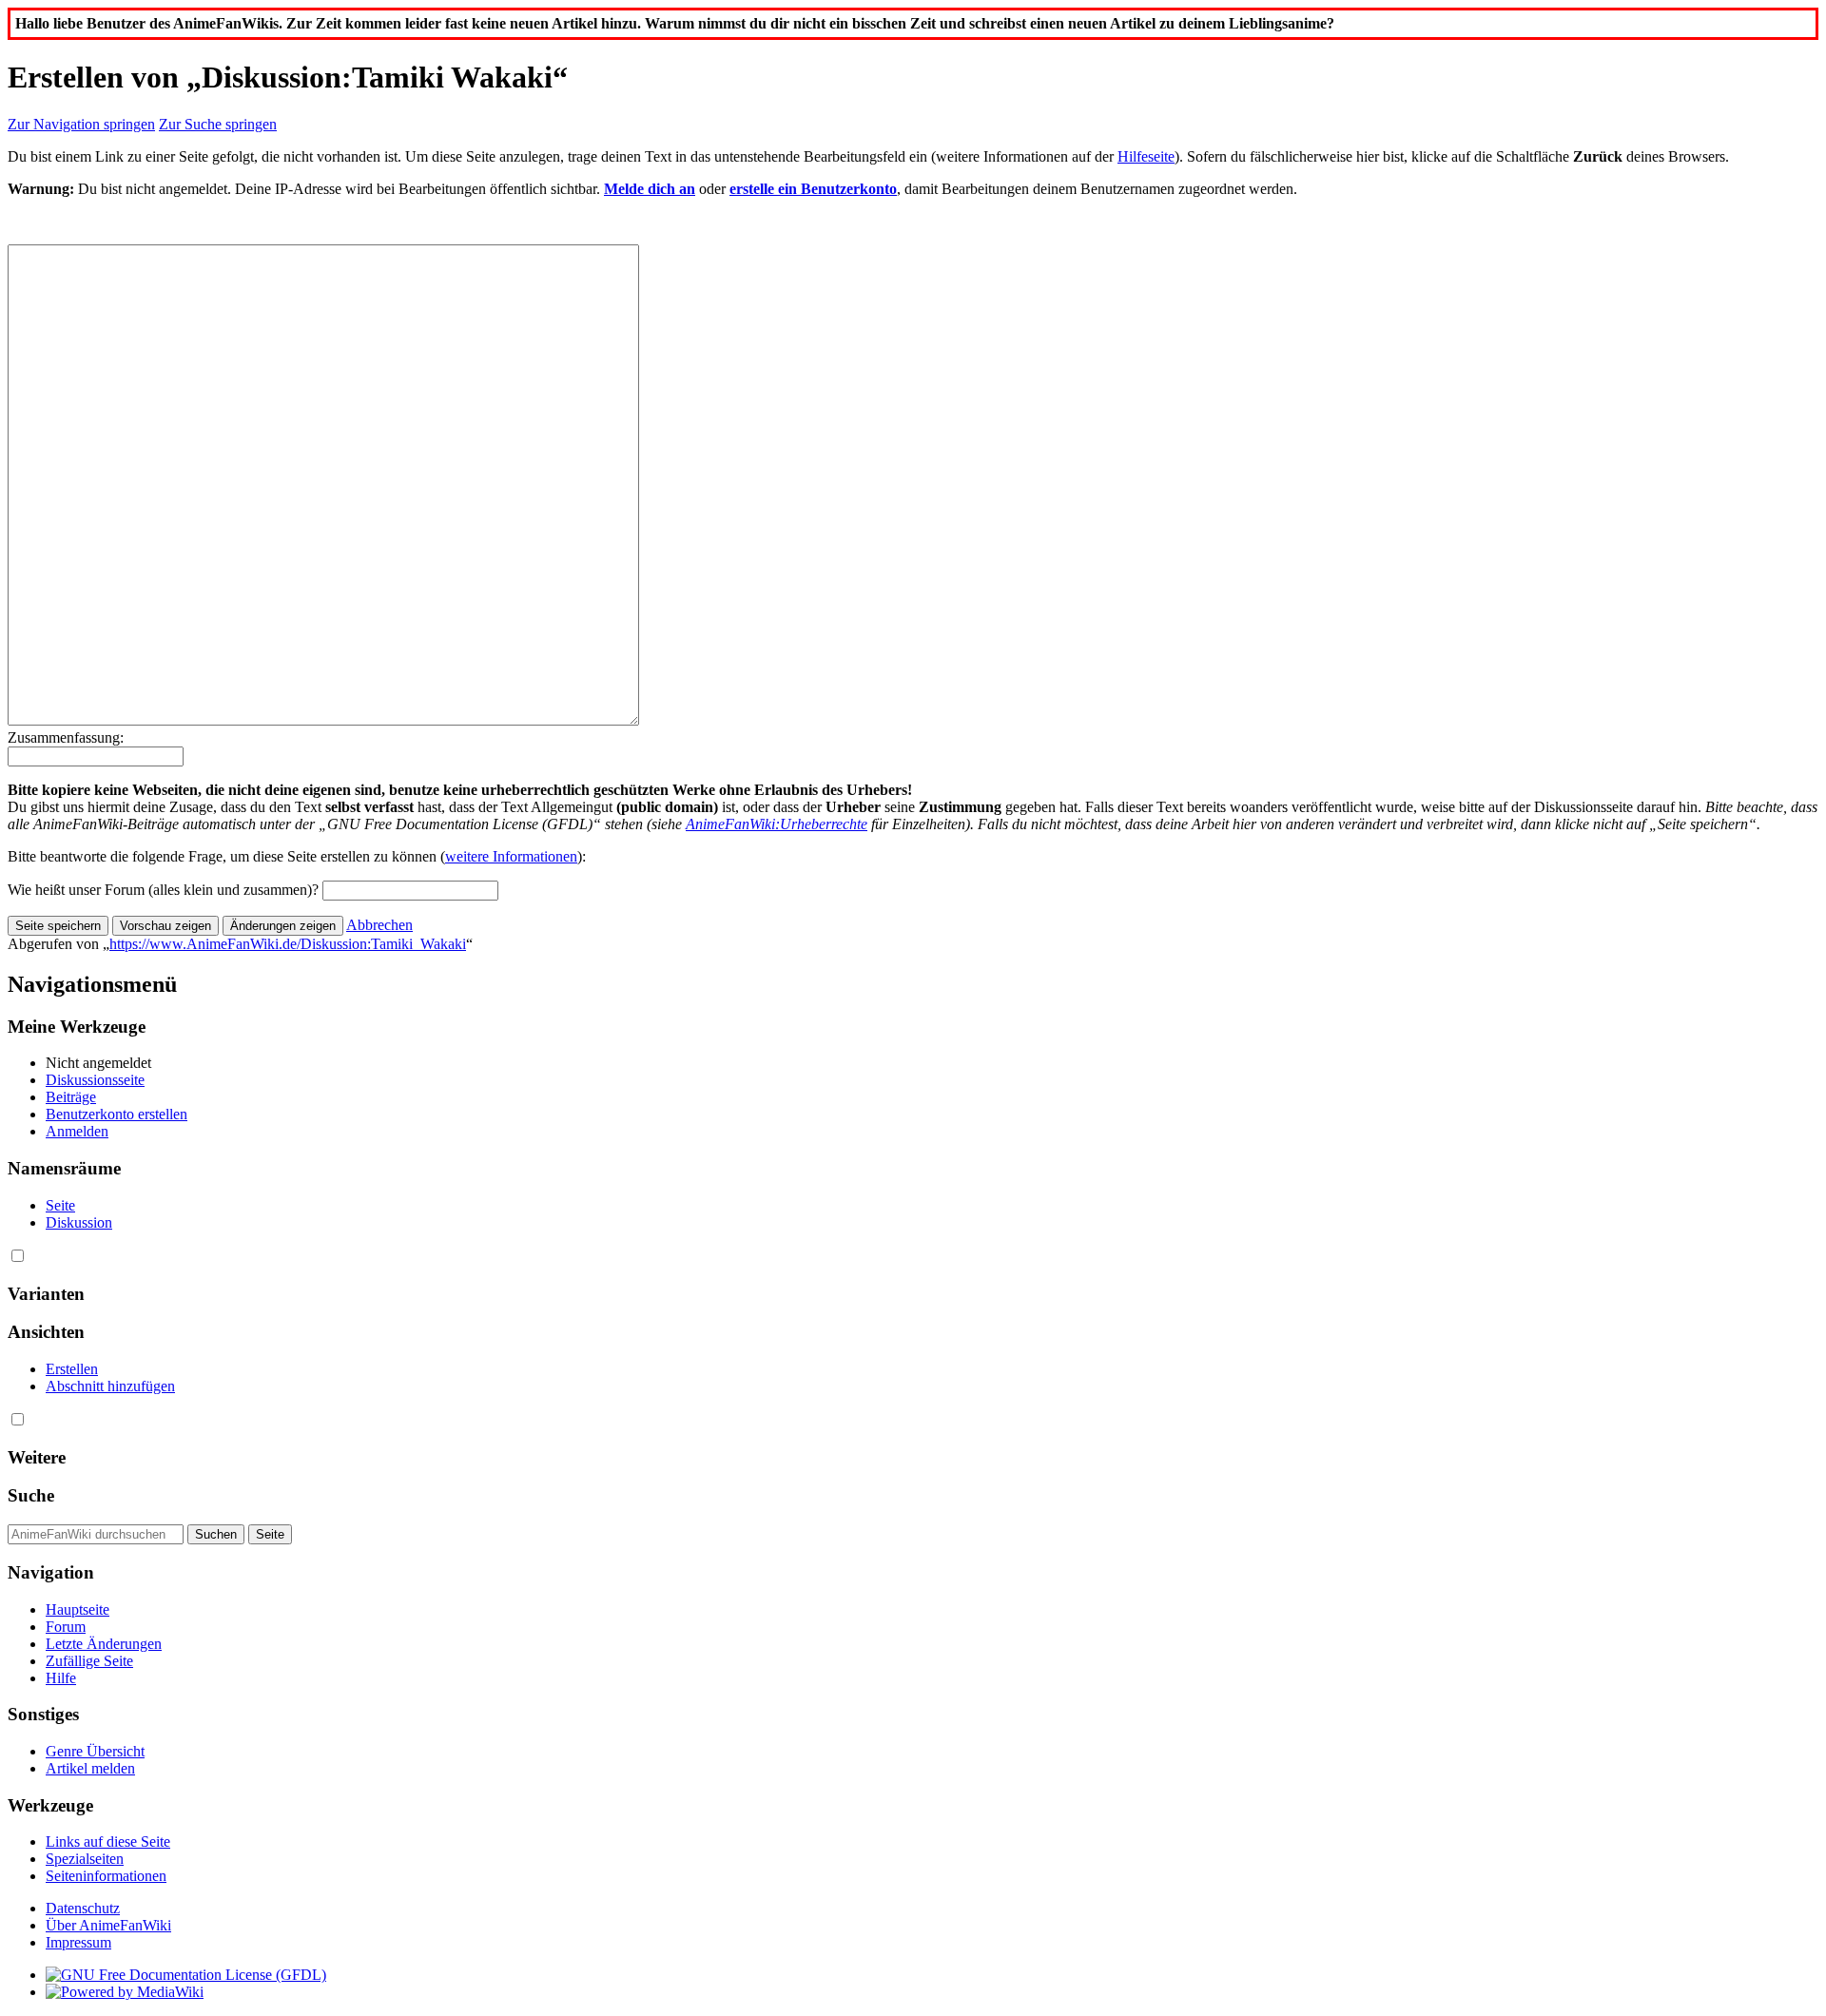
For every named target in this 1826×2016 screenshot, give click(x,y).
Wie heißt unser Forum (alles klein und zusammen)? (163, 890)
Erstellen (72, 1369)
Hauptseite (78, 1609)
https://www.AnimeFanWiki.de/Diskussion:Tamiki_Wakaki (288, 944)
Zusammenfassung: (66, 737)
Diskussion (79, 1222)
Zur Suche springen (218, 124)
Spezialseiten (85, 1859)
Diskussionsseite (95, 1080)
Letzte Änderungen (104, 1644)
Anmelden (77, 1131)
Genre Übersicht (95, 1751)
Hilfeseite (1146, 156)
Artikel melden (90, 1768)
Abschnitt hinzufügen (110, 1386)
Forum (66, 1627)
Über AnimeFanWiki (108, 1925)
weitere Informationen (511, 856)
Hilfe (61, 1678)
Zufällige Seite (89, 1661)
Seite (60, 1205)
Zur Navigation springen (81, 124)
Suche (31, 1495)
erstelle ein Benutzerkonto (813, 189)
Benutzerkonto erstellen (117, 1114)
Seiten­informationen (106, 1876)
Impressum (78, 1942)
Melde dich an (650, 189)
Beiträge (71, 1097)
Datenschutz (83, 1908)
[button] (379, 925)
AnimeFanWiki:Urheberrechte (777, 824)
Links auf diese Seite (108, 1842)
